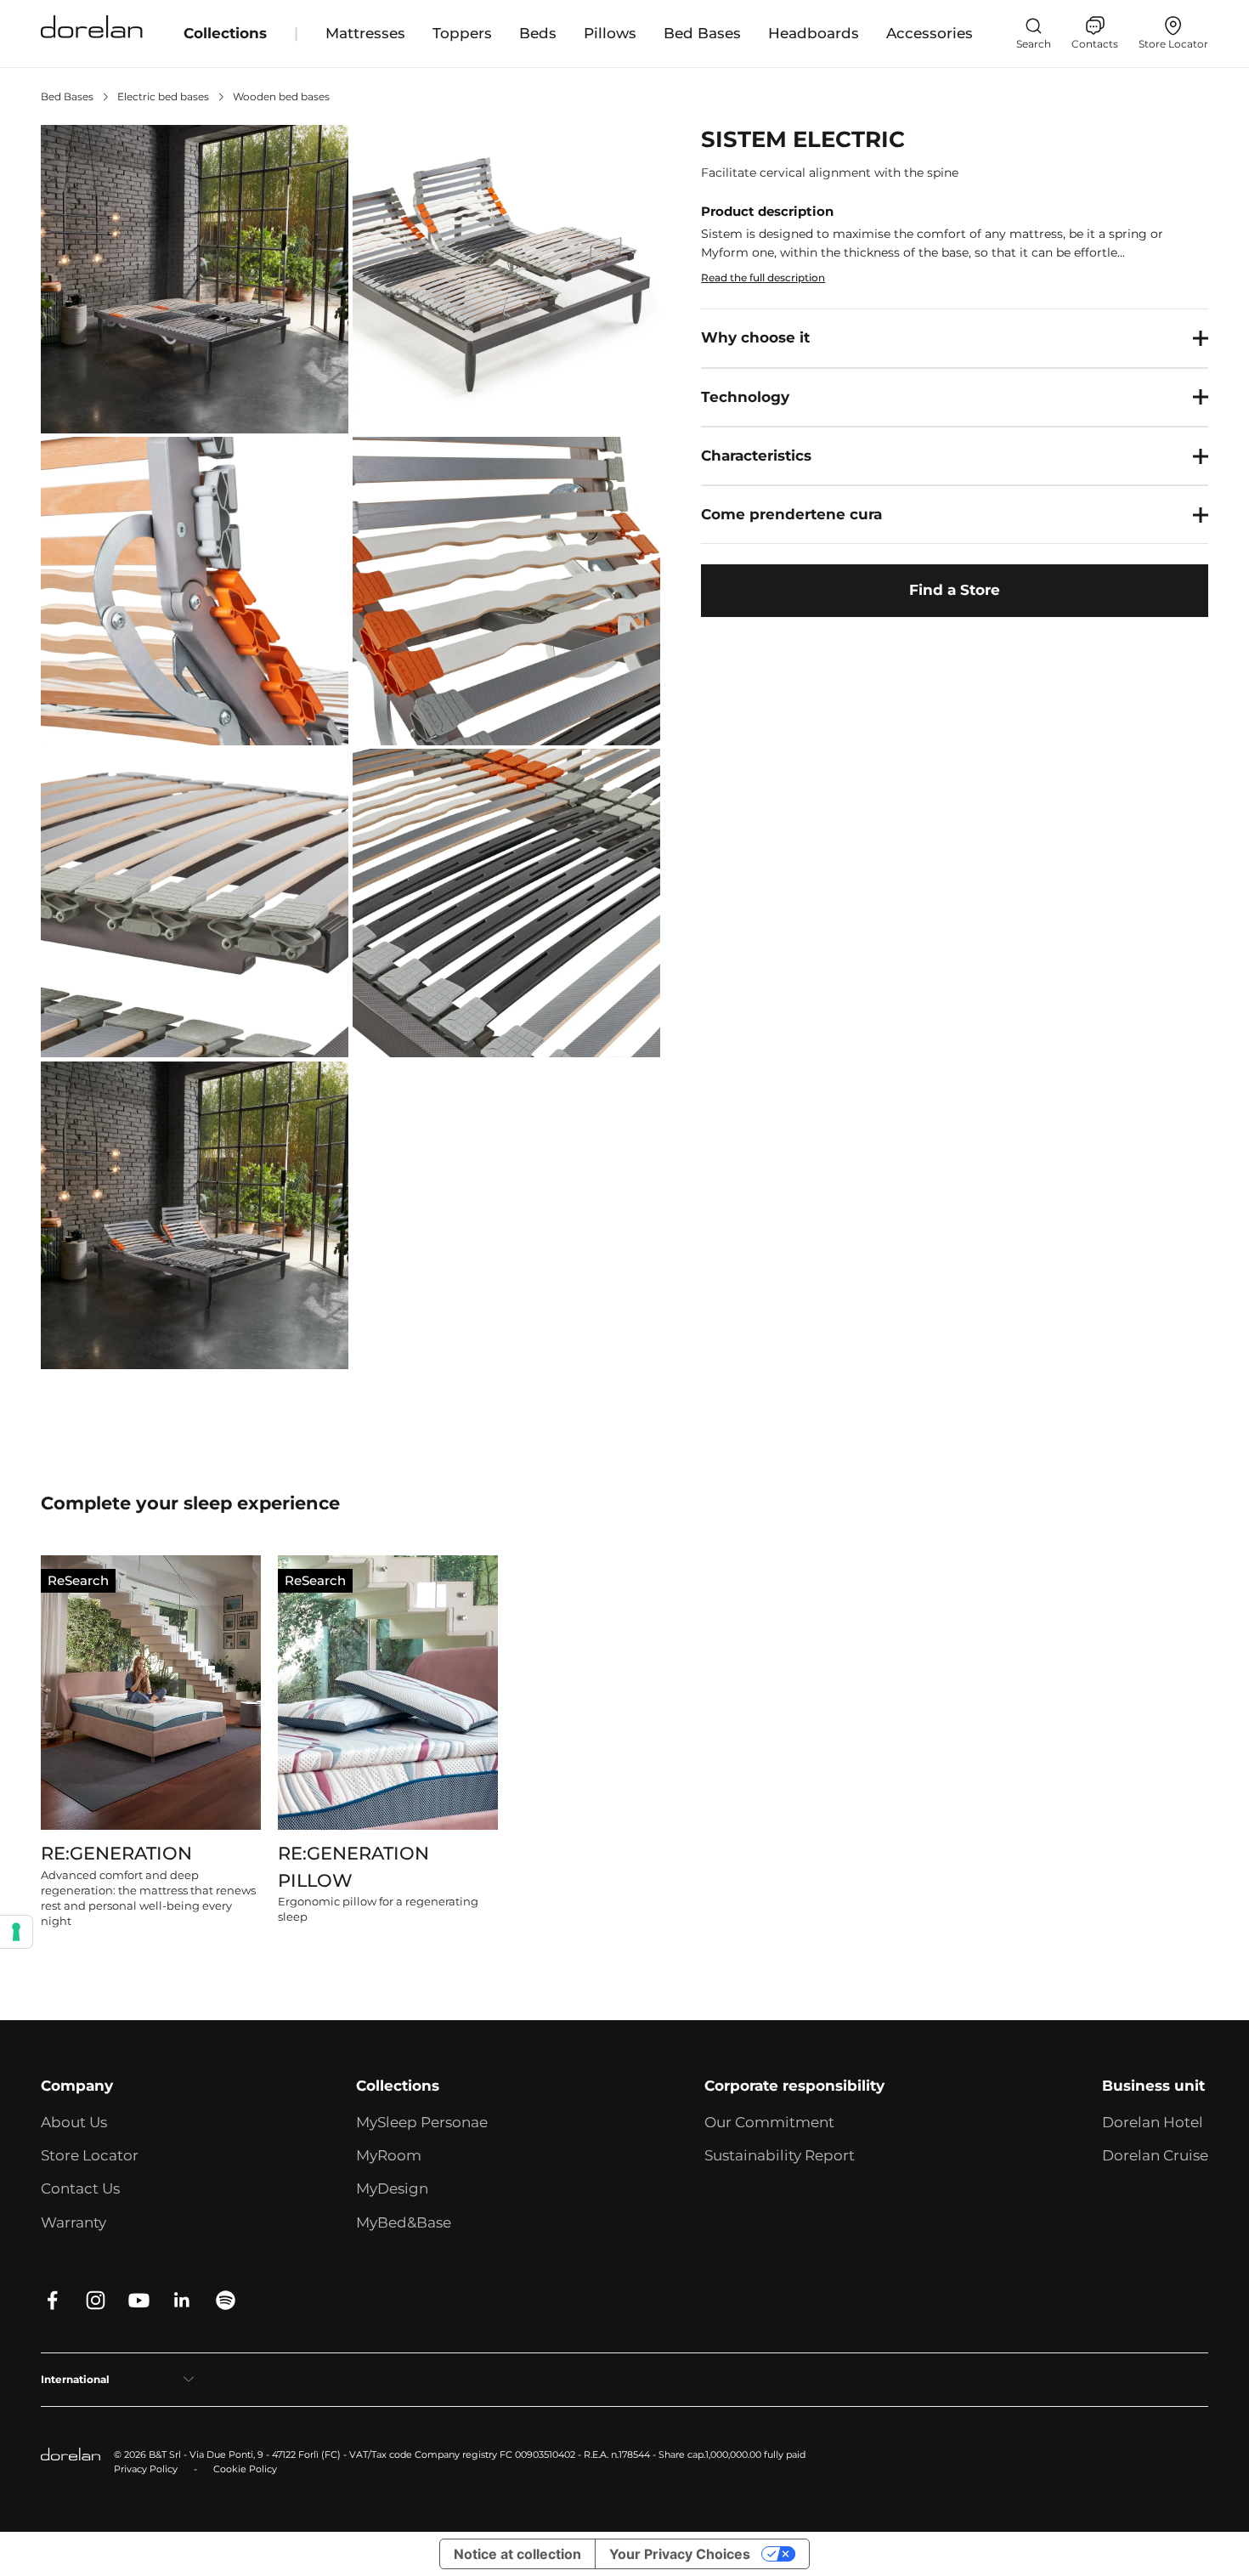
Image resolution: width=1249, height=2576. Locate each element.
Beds (538, 33)
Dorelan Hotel (1153, 2122)
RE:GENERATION (116, 1853)
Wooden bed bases (281, 96)
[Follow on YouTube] (139, 2300)
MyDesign (392, 2188)
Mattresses (365, 33)
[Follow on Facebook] (52, 2300)
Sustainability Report (780, 2155)
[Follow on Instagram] (96, 2300)
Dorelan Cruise (1155, 2155)
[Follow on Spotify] (226, 2300)
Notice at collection (517, 2554)
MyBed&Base (404, 2222)
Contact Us (80, 2188)
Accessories (930, 33)
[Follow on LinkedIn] (182, 2300)
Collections (225, 33)
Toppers (462, 33)
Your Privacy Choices (680, 2554)
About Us (74, 2122)
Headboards (814, 33)
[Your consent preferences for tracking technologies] (16, 1932)
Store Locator (90, 2155)
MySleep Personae (422, 2122)
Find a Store (955, 591)
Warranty (73, 2222)
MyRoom (389, 2155)
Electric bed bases (163, 96)
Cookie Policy (245, 2469)
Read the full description (763, 277)
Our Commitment (769, 2122)
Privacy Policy (146, 2469)
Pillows (610, 33)
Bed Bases (702, 33)
